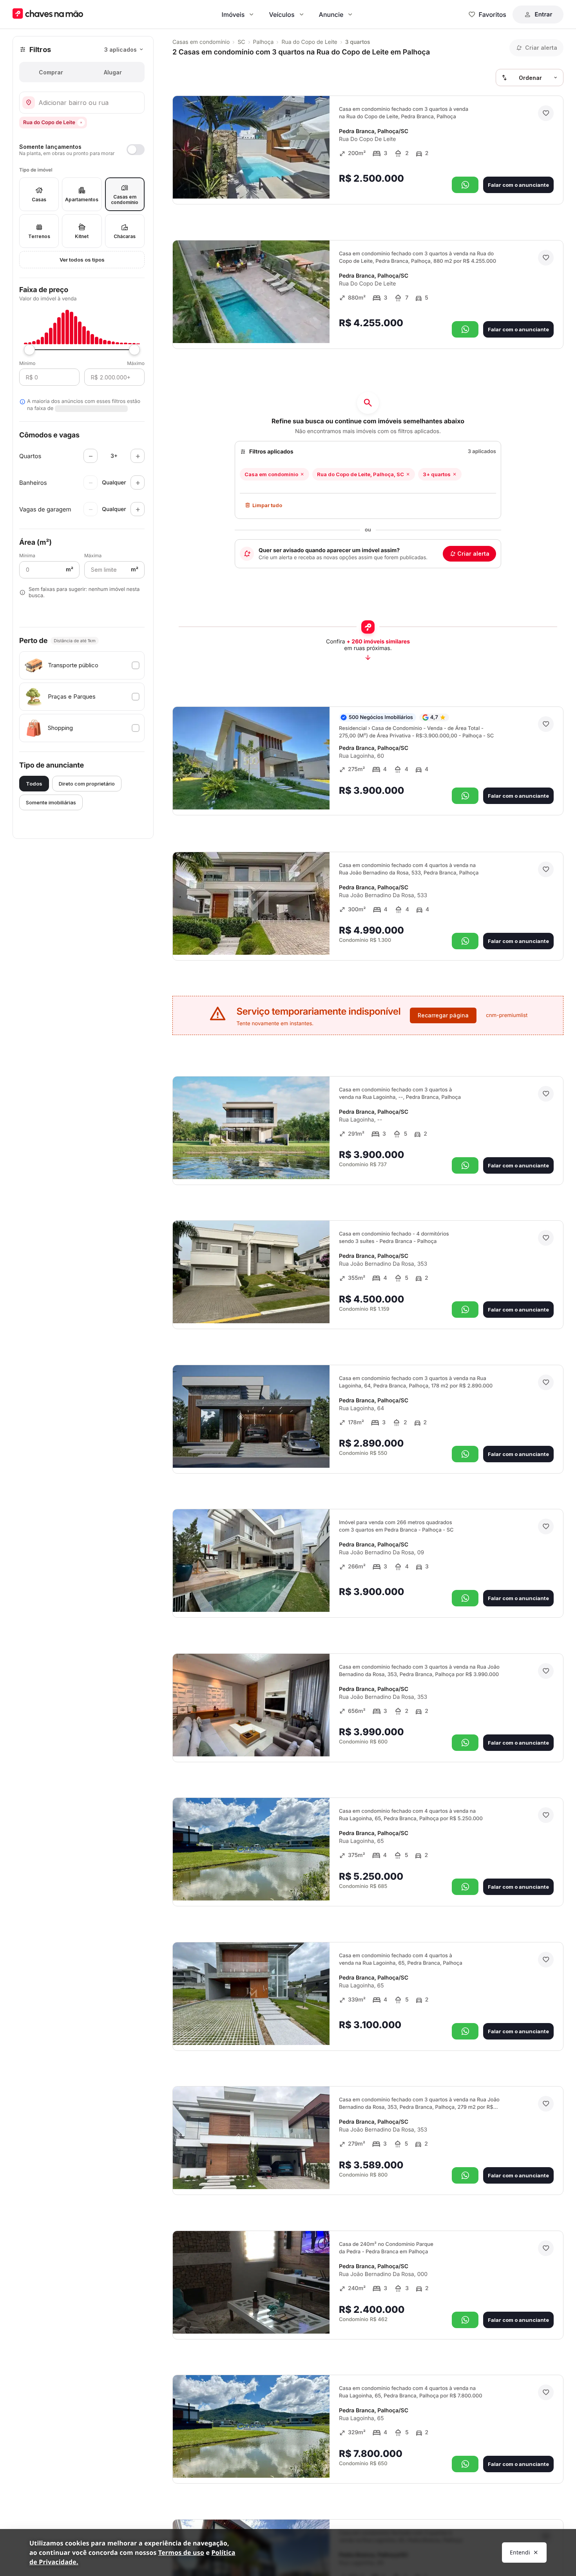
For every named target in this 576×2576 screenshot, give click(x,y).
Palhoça (264, 42)
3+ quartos (437, 474)
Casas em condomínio (201, 42)
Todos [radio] (34, 784)
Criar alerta (473, 554)
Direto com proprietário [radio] (87, 784)
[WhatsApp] (465, 185)
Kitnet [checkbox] (82, 236)
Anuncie (331, 14)
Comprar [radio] (51, 72)
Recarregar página (443, 1015)
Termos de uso (181, 2553)
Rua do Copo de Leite (309, 42)
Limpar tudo (267, 505)
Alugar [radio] (113, 72)
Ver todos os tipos (82, 260)
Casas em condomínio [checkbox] (125, 200)
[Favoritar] (546, 113)
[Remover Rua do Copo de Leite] (81, 123)
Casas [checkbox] (39, 200)
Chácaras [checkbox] (125, 236)
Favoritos (493, 14)
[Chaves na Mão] (48, 14)
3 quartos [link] (358, 42)
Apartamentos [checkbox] (82, 200)
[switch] (82, 150)
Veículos (282, 14)
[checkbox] (82, 665)
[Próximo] (317, 182)
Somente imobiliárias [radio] (51, 802)
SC (241, 42)
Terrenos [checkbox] (39, 236)
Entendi (520, 2552)
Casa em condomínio (271, 474)
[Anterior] (302, 182)
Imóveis (233, 14)
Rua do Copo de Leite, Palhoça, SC (360, 474)
